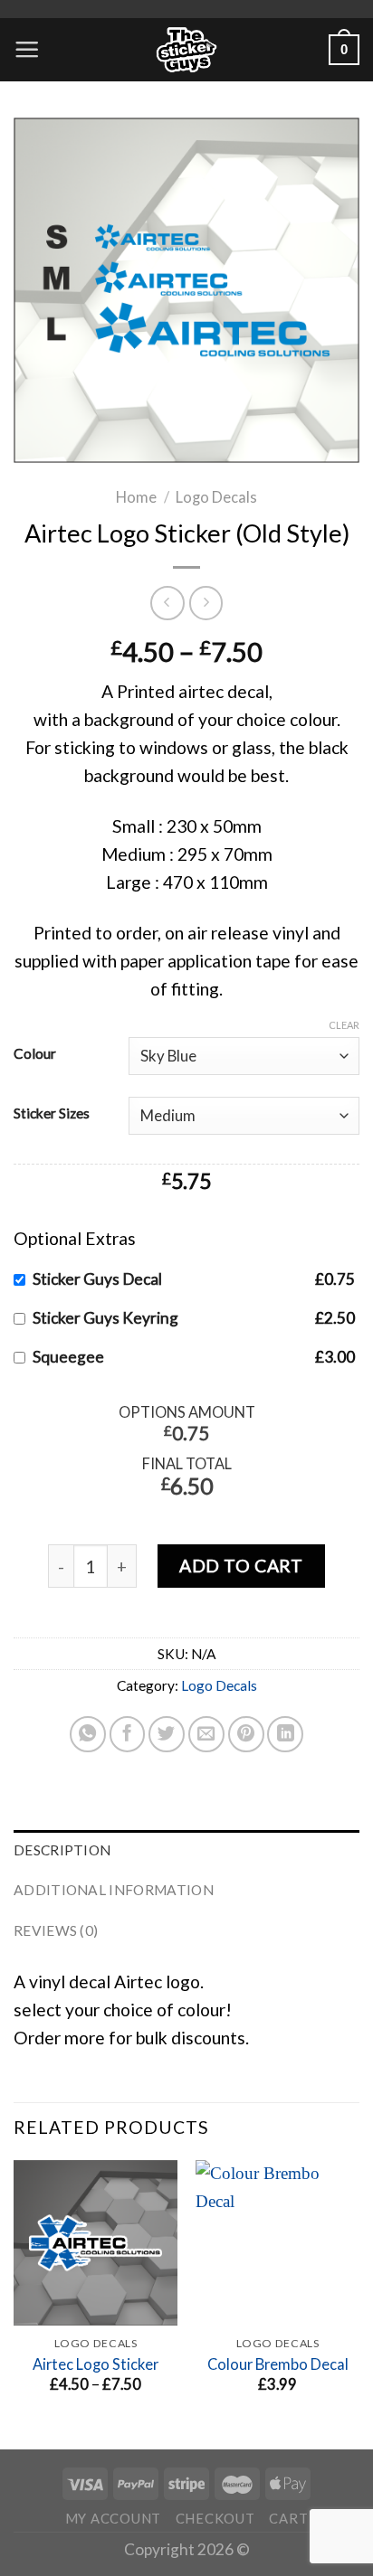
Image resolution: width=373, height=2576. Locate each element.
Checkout (215, 2518)
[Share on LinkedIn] (285, 1734)
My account (113, 2518)
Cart (288, 2518)
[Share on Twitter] (167, 1734)
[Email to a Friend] (206, 1734)
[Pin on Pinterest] (246, 1734)
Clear (344, 1025)
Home (136, 497)
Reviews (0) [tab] (56, 1930)
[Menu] (27, 49)
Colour (35, 1053)
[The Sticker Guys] (186, 50)
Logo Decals (216, 497)
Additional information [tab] (114, 1890)
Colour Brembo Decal (278, 2364)
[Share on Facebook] (128, 1734)
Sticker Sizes (52, 1113)
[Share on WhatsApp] (88, 1734)
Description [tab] (62, 1850)
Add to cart (241, 1566)
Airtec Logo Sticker (96, 2364)
